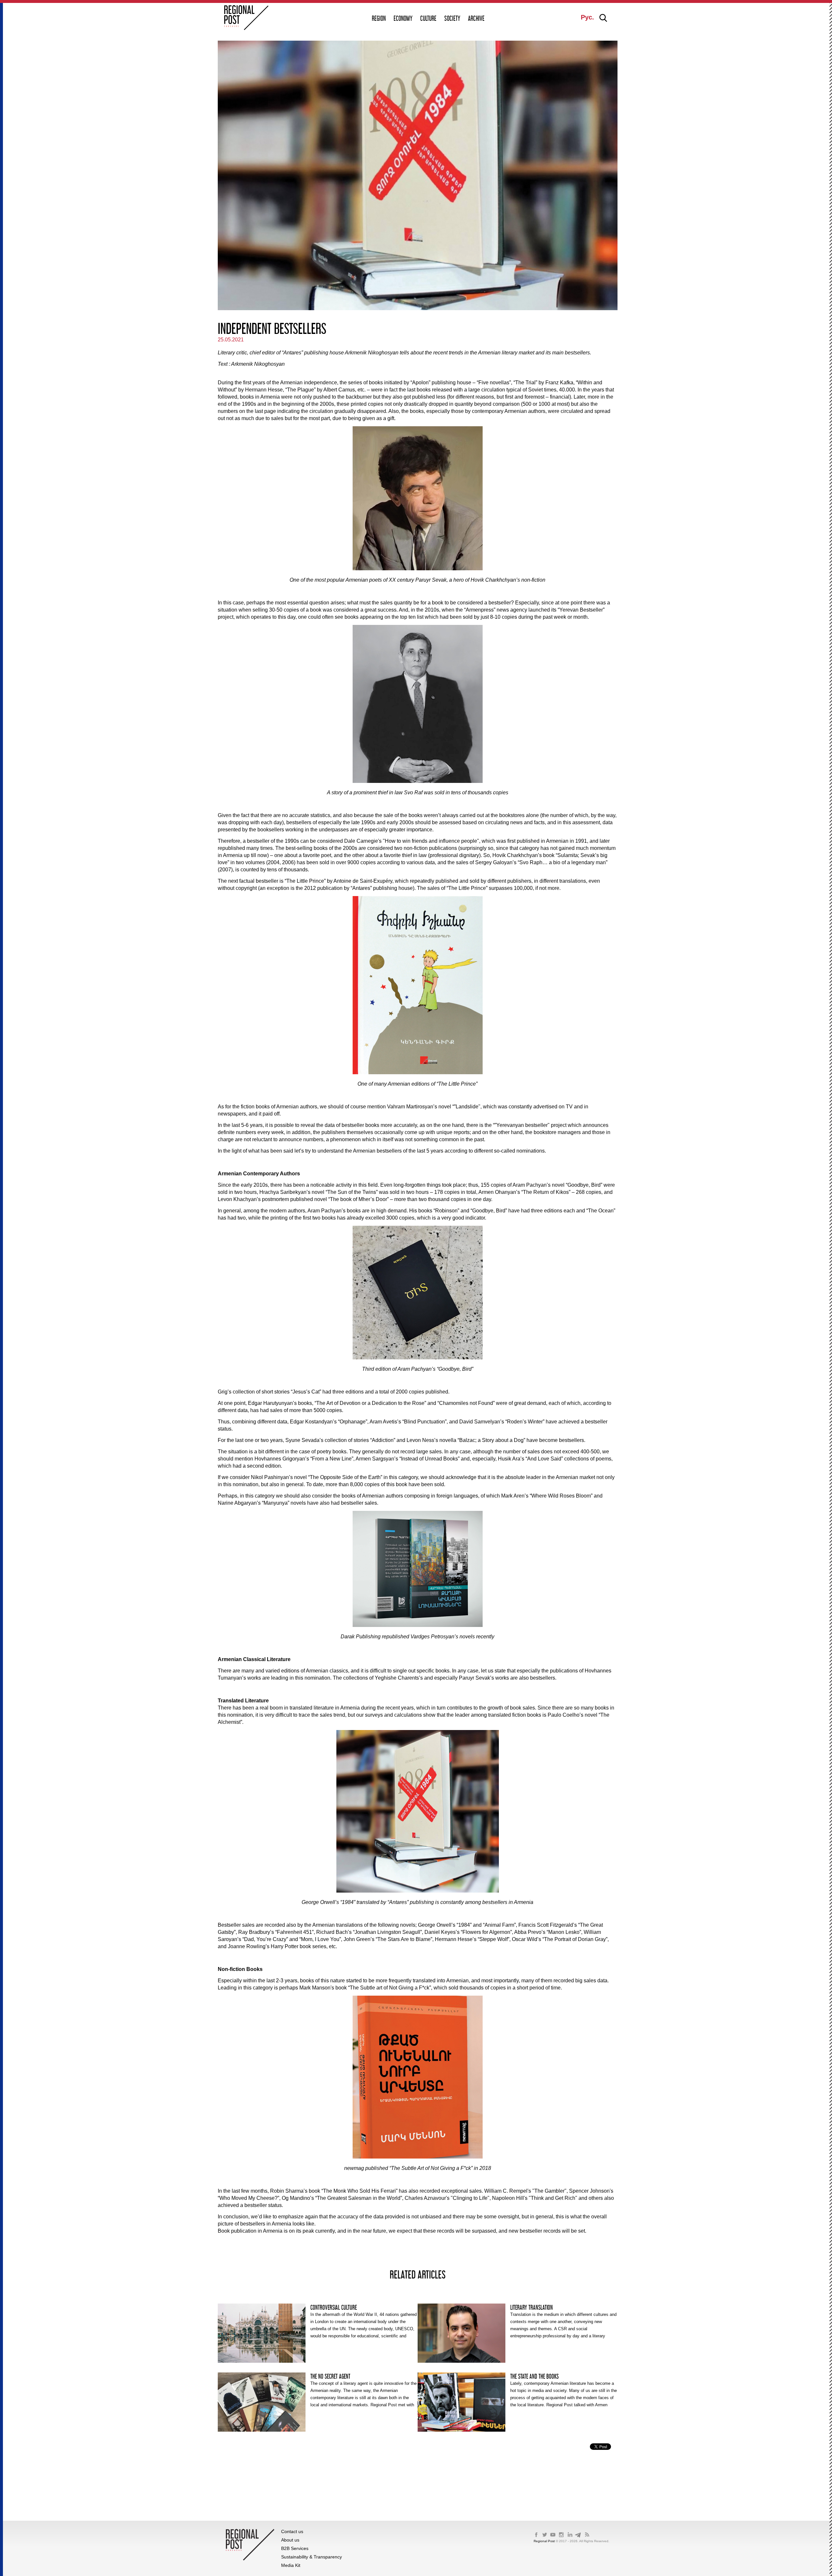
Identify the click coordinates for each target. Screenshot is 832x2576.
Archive (476, 18)
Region (379, 18)
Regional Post (545, 2541)
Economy (403, 18)
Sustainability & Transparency (312, 2557)
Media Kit (291, 2565)
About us (290, 2540)
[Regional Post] (246, 18)
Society (452, 18)
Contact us (292, 2531)
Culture (428, 18)
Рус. (587, 17)
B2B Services (295, 2548)
